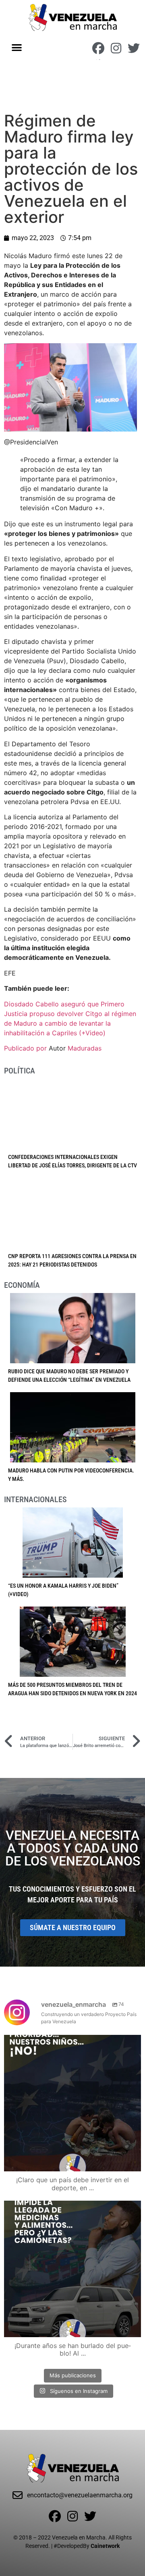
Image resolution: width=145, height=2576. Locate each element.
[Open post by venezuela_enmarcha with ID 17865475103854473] (72, 2269)
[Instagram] (116, 48)
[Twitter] (134, 48)
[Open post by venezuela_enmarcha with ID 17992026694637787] (72, 2103)
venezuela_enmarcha (71, 2043)
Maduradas (85, 1048)
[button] (17, 47)
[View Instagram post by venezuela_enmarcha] (133, 2162)
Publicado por (26, 1048)
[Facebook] (98, 48)
